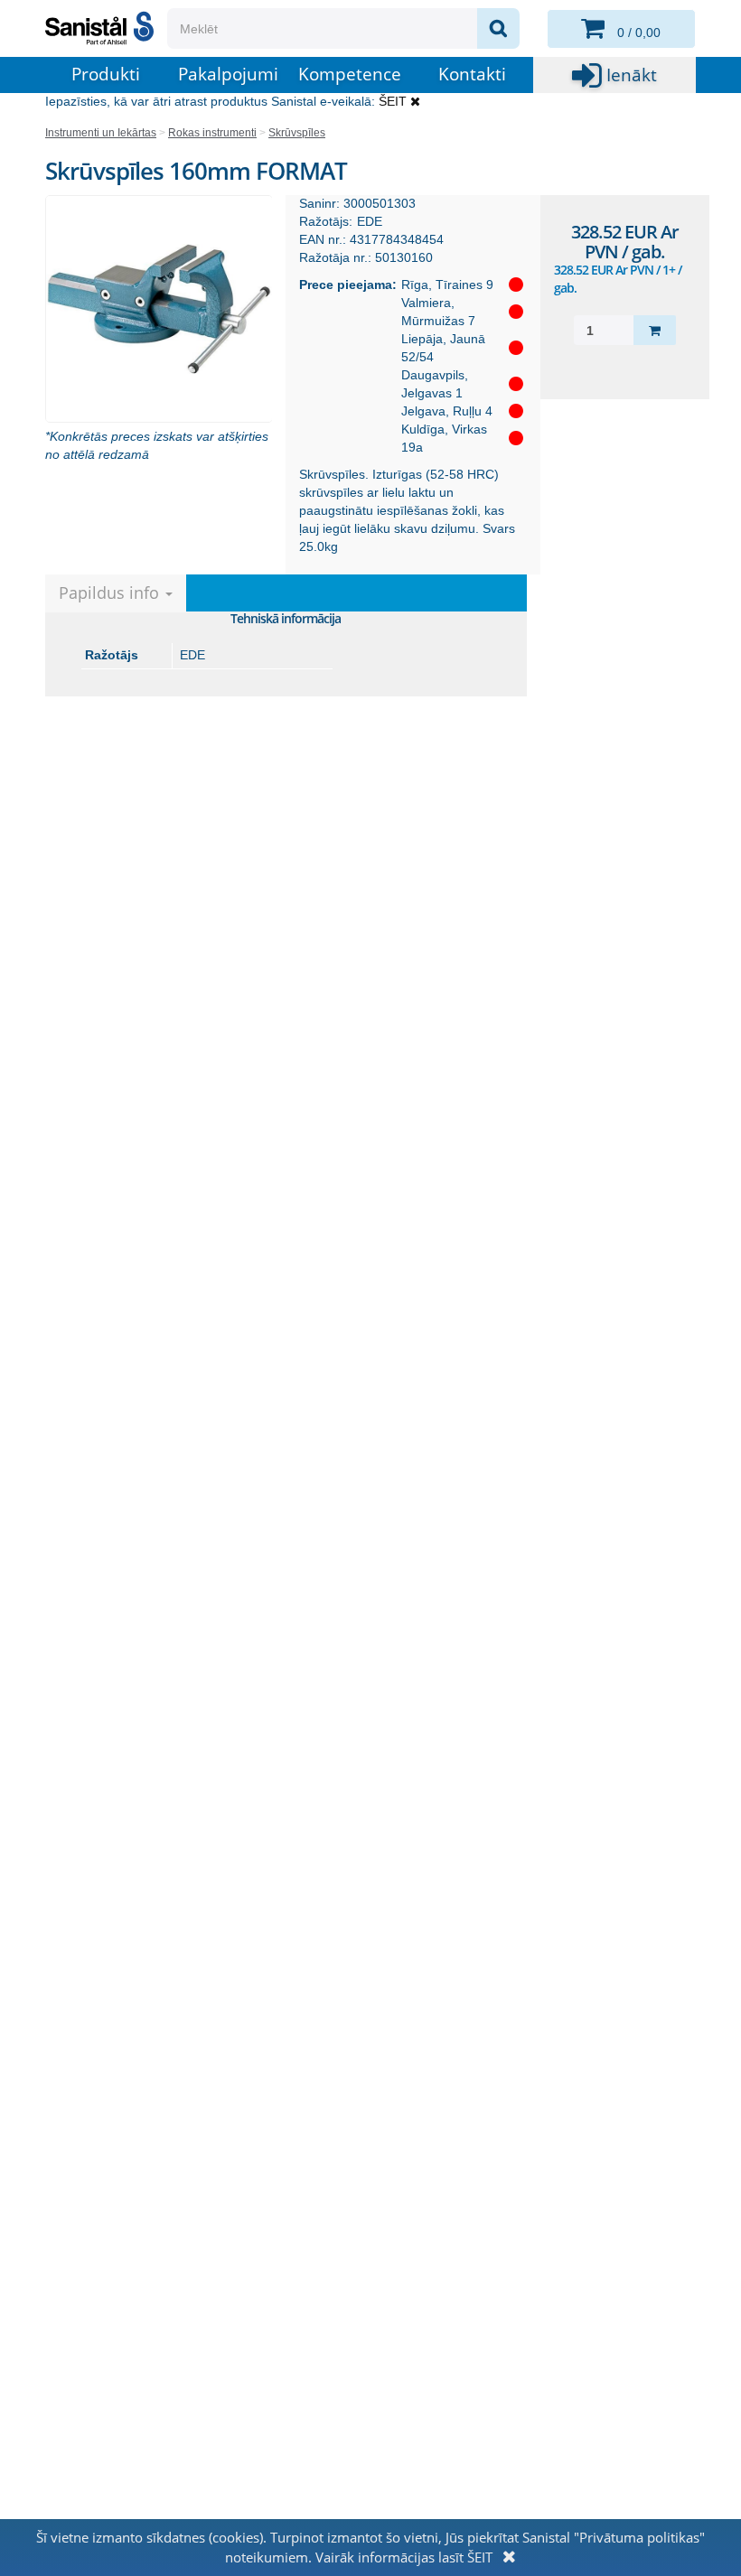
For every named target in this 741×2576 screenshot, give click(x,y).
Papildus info (111, 593)
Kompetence (350, 74)
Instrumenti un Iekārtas (101, 133)
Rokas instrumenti (212, 133)
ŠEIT (393, 101)
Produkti (106, 74)
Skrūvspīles (297, 133)
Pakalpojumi (228, 74)
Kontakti (472, 74)
